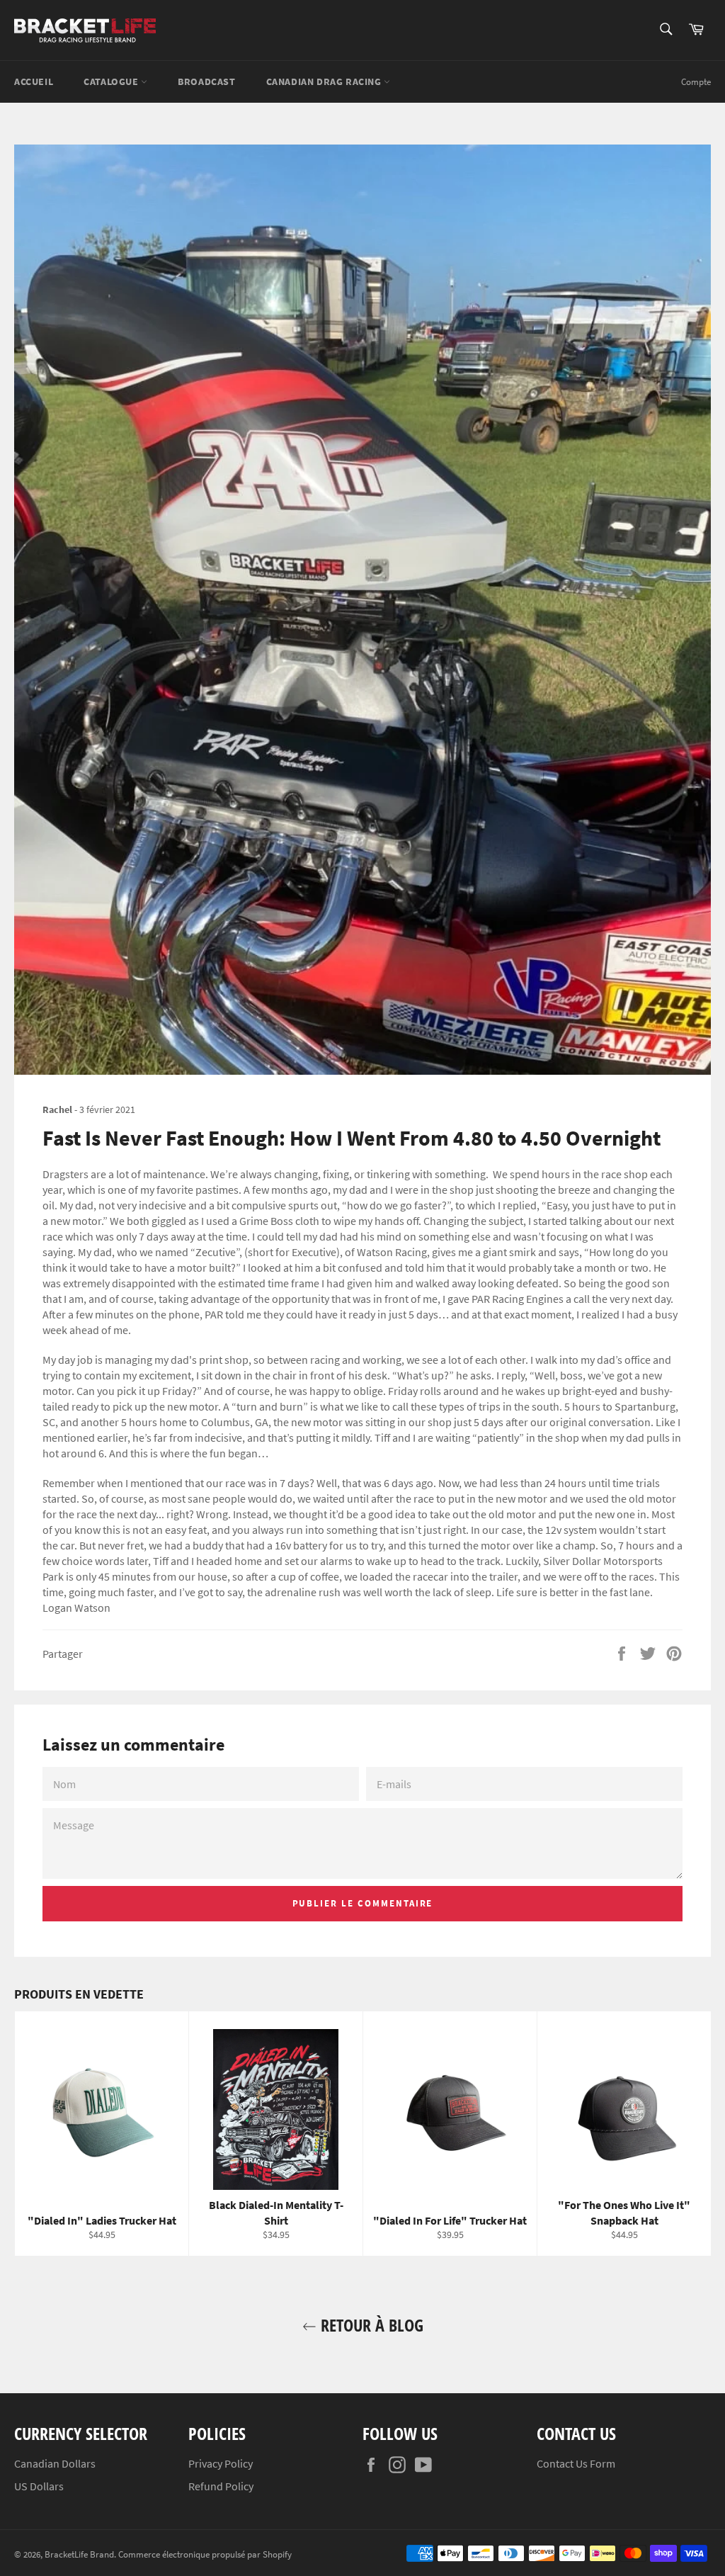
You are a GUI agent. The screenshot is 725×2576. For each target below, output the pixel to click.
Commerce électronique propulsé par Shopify (205, 2554)
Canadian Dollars (55, 2463)
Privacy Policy (221, 2463)
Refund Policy (221, 2486)
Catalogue (112, 81)
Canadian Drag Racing (325, 81)
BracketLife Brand (79, 2554)
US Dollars (39, 2486)
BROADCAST (206, 81)
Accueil (34, 81)
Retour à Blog (370, 2325)
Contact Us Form (576, 2463)
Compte (696, 82)
